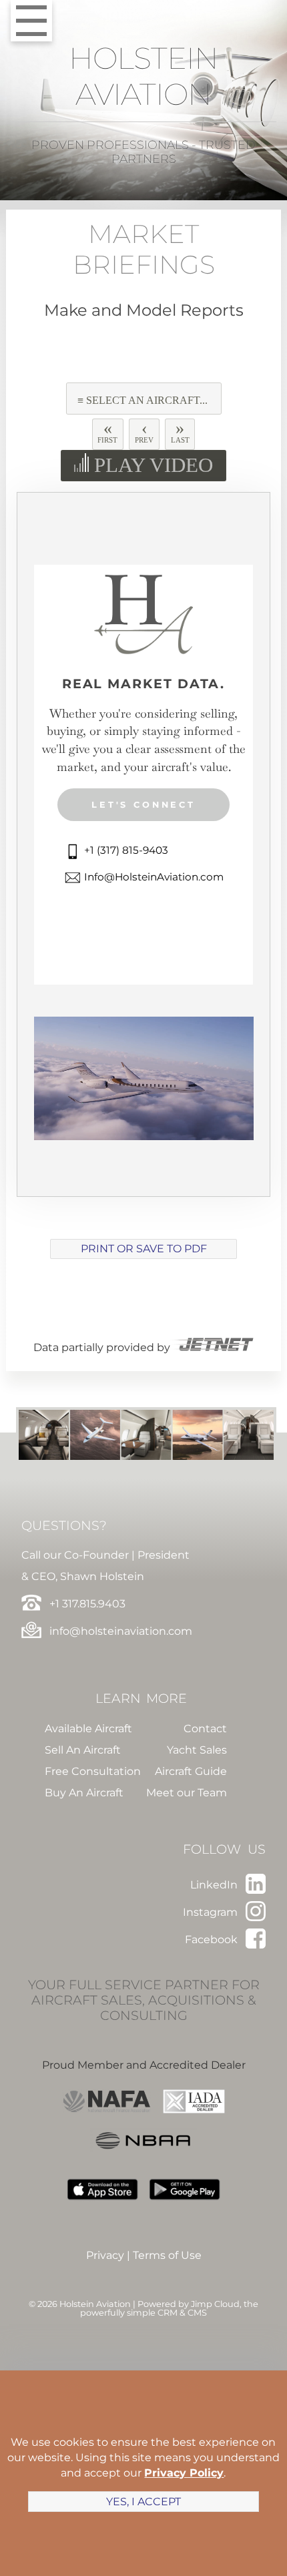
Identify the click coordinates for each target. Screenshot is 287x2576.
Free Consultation (93, 1771)
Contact (205, 1729)
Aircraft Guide (191, 1771)
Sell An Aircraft (83, 1750)
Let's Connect (143, 805)
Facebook (213, 1940)
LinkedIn (215, 1885)
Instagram (212, 1912)
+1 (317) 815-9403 (125, 850)
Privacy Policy (184, 2473)
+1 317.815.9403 (86, 1604)
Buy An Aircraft (84, 1793)
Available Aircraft (88, 1729)
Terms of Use (167, 2255)
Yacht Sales (197, 1750)
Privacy (105, 2255)
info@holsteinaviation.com (119, 1631)
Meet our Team (187, 1793)
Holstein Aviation (144, 76)
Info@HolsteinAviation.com (153, 877)
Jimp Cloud (215, 2304)
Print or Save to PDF (144, 1249)
